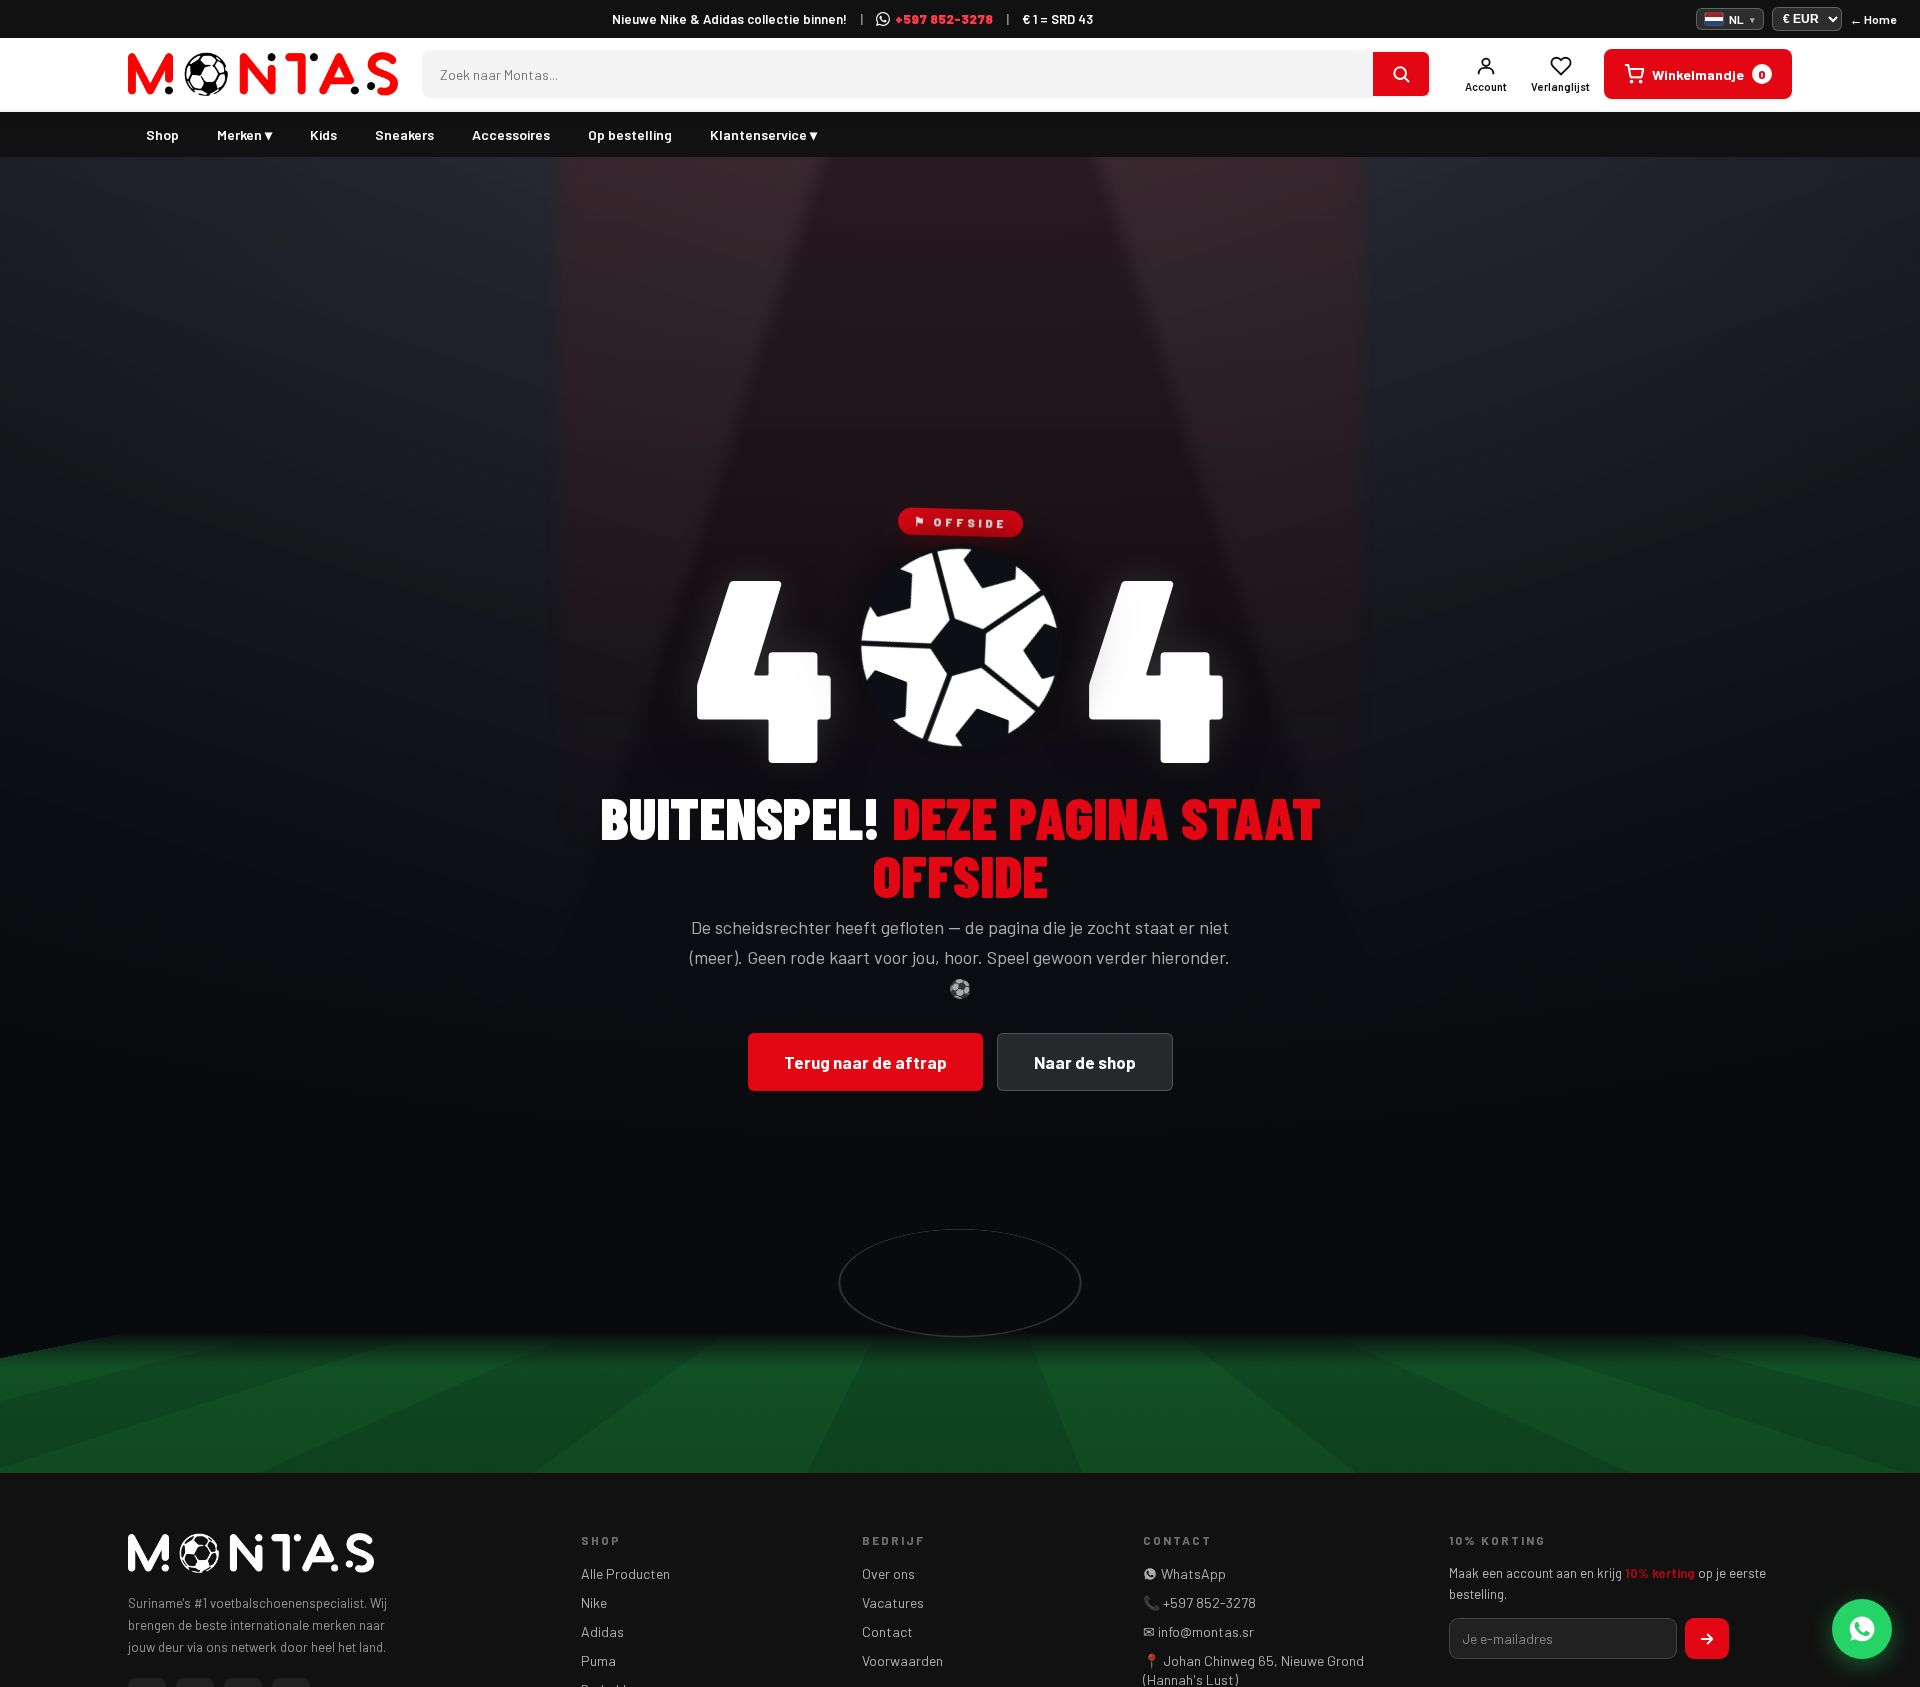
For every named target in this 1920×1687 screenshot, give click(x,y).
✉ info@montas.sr (1198, 1631)
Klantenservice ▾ (763, 134)
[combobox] (898, 74)
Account (1486, 86)
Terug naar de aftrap (865, 1062)
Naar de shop (1085, 1062)
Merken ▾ (244, 134)
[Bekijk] (1401, 74)
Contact (887, 1631)
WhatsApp (1193, 1573)
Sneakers (404, 134)
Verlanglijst (1560, 86)
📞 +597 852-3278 (1199, 1602)
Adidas (602, 1631)
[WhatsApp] (1862, 1629)
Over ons (888, 1573)
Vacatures (893, 1602)
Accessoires (511, 134)
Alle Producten (625, 1573)
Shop (162, 134)
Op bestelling (630, 134)
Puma (598, 1660)
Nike (594, 1602)
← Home (1873, 19)
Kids (323, 134)
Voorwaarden (902, 1660)
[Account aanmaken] (1707, 1638)
